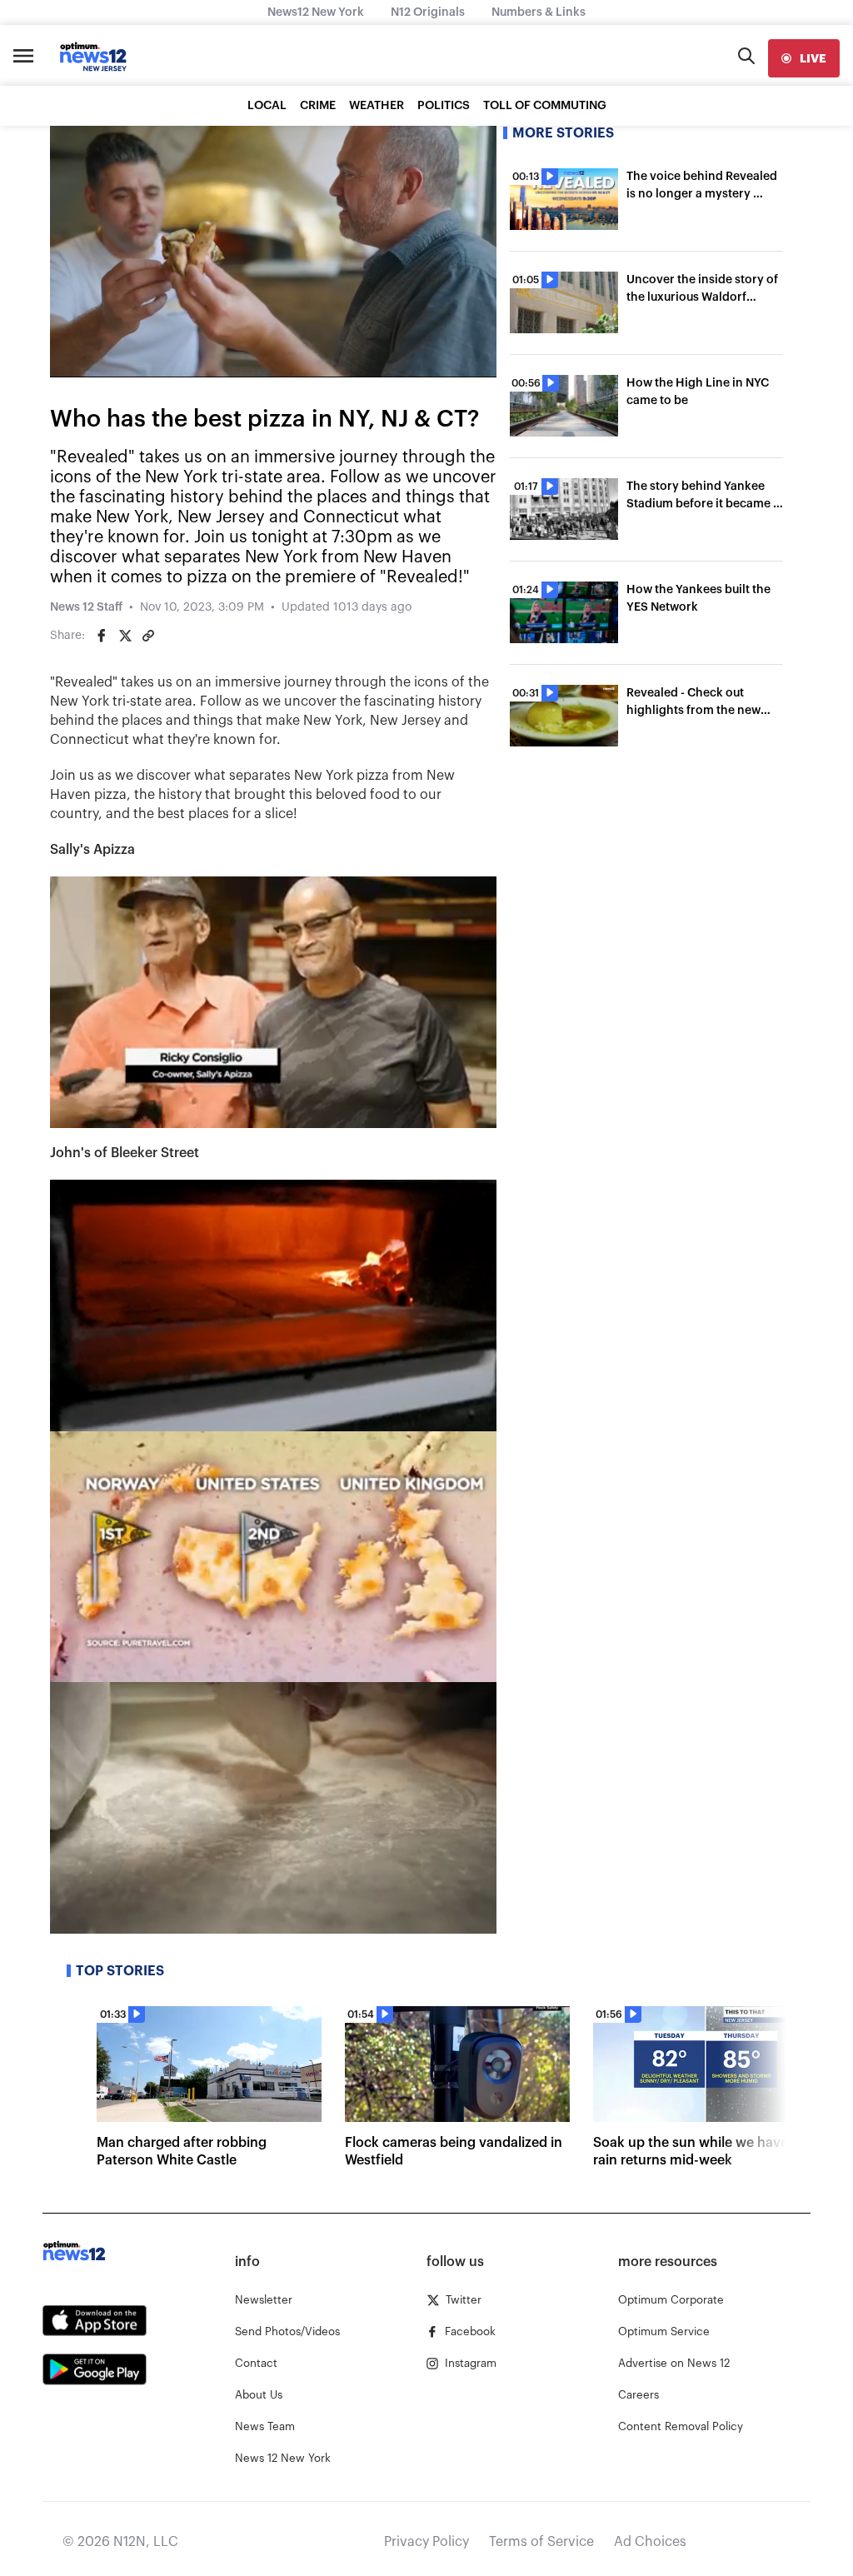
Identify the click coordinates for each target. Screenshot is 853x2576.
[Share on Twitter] (125, 636)
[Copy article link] (148, 636)
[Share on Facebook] (102, 636)
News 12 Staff (86, 607)
